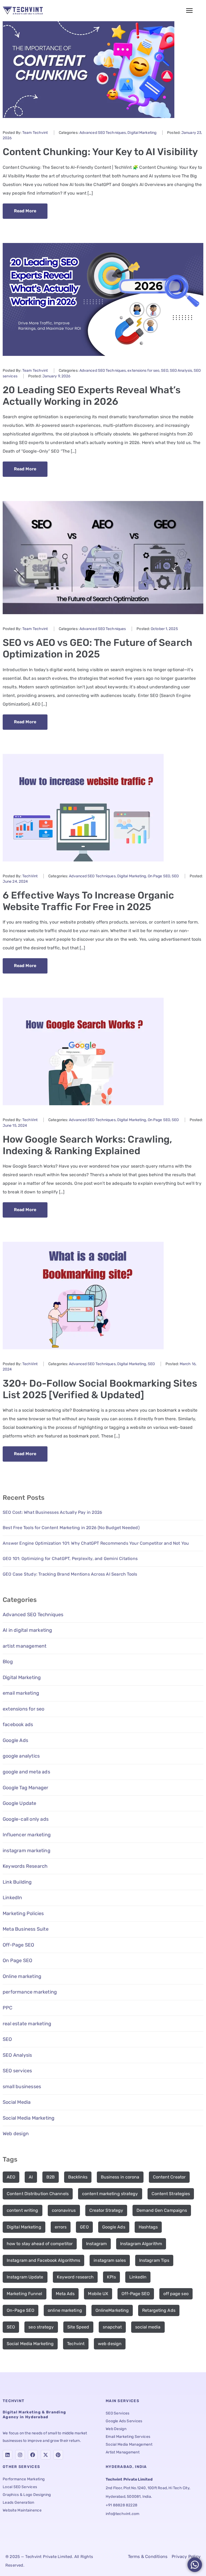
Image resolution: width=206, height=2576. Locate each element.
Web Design (116, 2429)
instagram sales (110, 2260)
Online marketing (22, 1976)
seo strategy (41, 2327)
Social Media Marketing (29, 2118)
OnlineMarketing (112, 2310)
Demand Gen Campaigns (162, 2210)
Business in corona (120, 2177)
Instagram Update (25, 2277)
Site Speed (78, 2327)
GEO (84, 2227)
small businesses (22, 2087)
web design (110, 2344)
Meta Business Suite (26, 1929)
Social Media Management (129, 2444)
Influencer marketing (27, 1835)
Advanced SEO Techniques (103, 133)
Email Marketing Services (128, 2437)
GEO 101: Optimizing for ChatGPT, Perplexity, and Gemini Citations (70, 1559)
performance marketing (30, 1992)
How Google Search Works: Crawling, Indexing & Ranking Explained (87, 1145)
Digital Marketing (142, 133)
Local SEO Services (20, 2487)
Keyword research (75, 2277)
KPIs (111, 2277)
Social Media (17, 2102)
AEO (11, 2177)
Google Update (20, 1803)
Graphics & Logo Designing (27, 2495)
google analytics (21, 1756)
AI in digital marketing (27, 1630)
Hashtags (148, 2227)
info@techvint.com (122, 2514)
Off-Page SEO (18, 1945)
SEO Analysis (181, 371)
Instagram (96, 2244)
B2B (51, 2177)
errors (61, 2227)
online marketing (65, 2310)
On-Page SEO (21, 2310)
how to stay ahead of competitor (40, 2244)
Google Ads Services (124, 2421)
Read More (25, 211)
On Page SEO (159, 876)
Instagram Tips (154, 2260)
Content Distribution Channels (38, 2194)
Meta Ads (65, 2294)
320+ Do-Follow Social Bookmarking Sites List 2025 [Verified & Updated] (100, 1389)
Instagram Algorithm (141, 2244)
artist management (25, 1646)
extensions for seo (143, 371)
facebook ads (18, 1725)
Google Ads (15, 1740)
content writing (23, 2210)
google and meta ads (26, 1772)
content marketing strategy (110, 2194)
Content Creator (169, 2177)
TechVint (30, 876)
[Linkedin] (8, 2455)
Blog (8, 1662)
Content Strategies (171, 2194)
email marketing (21, 1693)
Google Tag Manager (26, 1788)
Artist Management (123, 2452)
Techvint (76, 2344)
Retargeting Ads (159, 2310)
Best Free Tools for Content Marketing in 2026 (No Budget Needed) (71, 1528)
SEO (164, 371)
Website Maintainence (22, 2510)
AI (31, 2177)
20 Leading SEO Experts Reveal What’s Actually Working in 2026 (92, 396)
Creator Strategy (106, 2210)
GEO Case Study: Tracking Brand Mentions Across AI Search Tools (70, 1574)
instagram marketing (27, 1851)
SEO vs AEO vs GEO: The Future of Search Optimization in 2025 (98, 648)
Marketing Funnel (25, 2294)
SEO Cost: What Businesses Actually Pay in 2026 (52, 1512)
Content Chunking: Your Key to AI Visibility (100, 152)
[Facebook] (33, 2455)
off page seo (176, 2294)
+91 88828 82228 (122, 2505)
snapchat (112, 2327)
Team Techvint (35, 133)
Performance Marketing (24, 2479)
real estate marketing (27, 2024)
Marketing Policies (23, 1913)
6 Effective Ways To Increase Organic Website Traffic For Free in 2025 (89, 901)
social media (148, 2327)
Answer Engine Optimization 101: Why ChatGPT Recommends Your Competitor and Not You (96, 1543)
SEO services (17, 2071)
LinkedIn (12, 1898)
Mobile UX (98, 2294)
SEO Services (118, 2413)
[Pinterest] (58, 2455)
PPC (8, 2008)
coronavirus (64, 2210)
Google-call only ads (26, 1819)
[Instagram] (20, 2455)
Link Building (17, 1882)
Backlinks (78, 2177)
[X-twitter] (46, 2455)
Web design (16, 2134)
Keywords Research (25, 1866)
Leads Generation (19, 2502)
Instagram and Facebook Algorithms (43, 2260)
